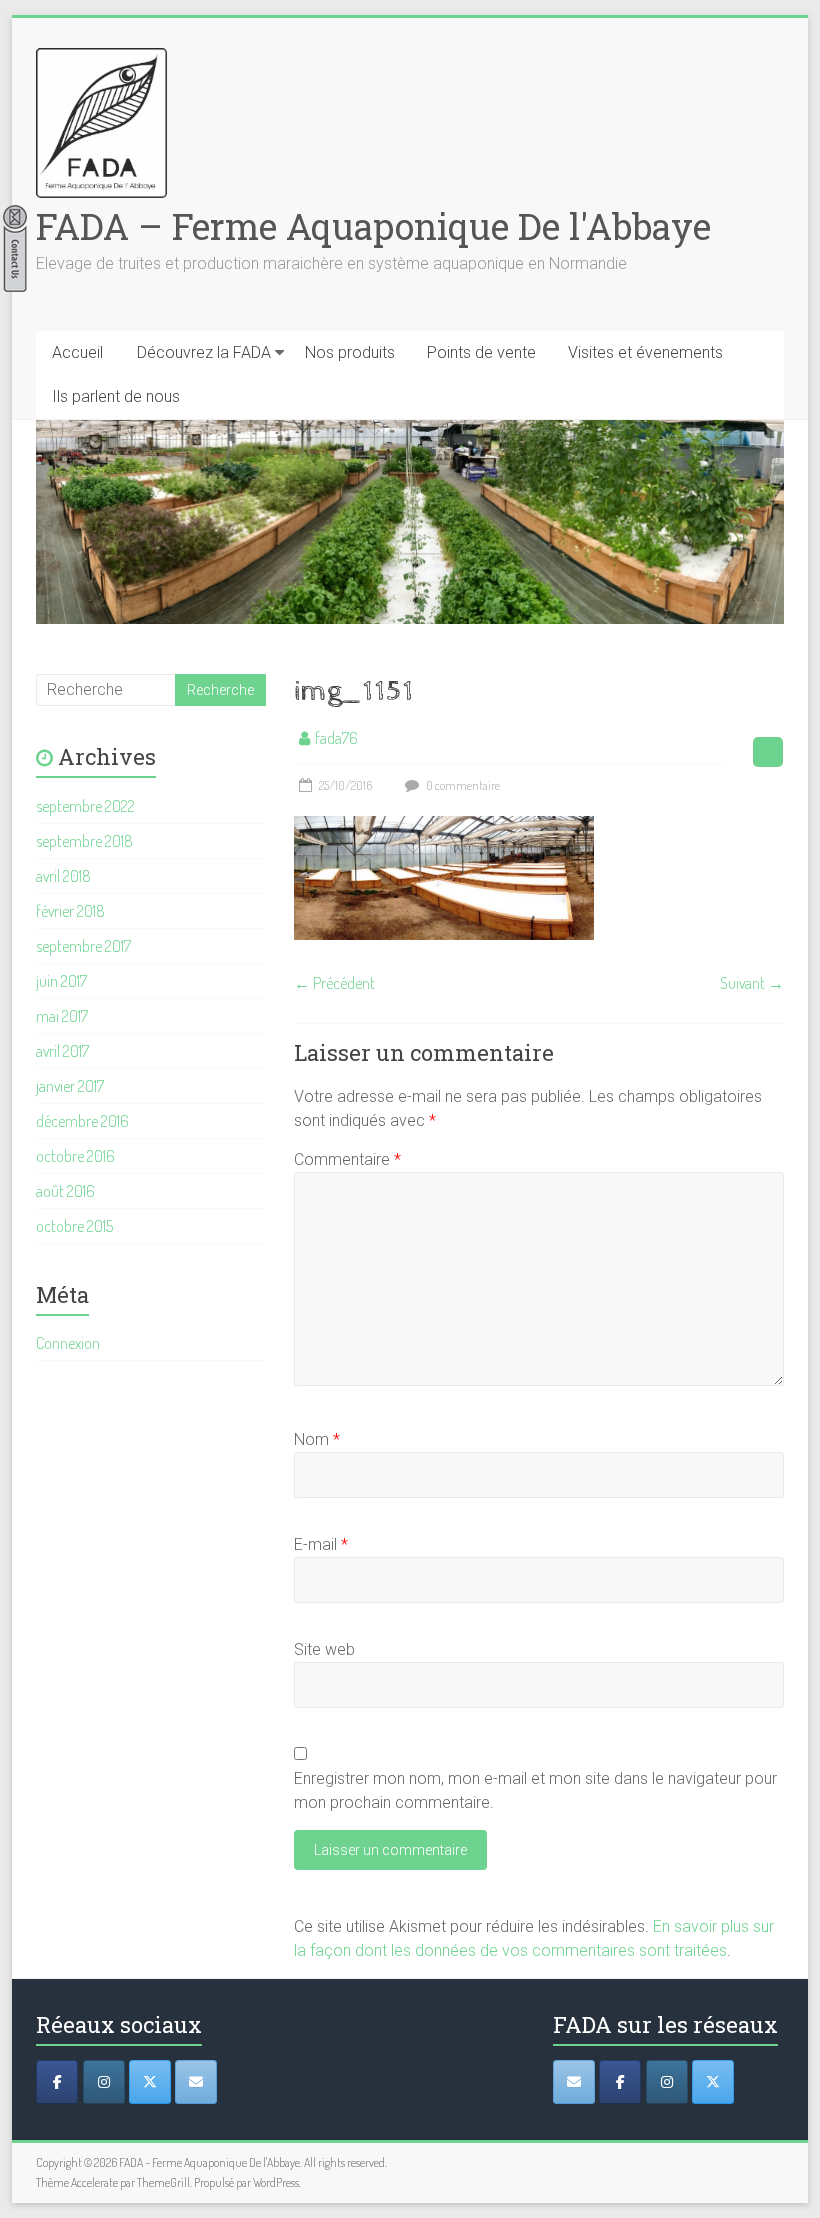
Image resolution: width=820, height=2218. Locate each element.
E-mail (321, 1544)
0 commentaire (462, 785)
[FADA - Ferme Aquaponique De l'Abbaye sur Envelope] (574, 2082)
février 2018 (70, 911)
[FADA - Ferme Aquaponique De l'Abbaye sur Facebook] (620, 2082)
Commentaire (347, 1159)
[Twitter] (150, 2082)
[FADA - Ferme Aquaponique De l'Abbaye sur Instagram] (667, 2082)
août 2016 (65, 1191)
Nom (317, 1439)
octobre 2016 (75, 1156)
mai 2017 (62, 1016)
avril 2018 (63, 876)
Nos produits (350, 352)
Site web (324, 1649)
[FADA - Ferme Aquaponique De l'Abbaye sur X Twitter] (713, 2082)
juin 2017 (61, 981)
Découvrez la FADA (204, 352)
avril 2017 (62, 1051)
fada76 (336, 738)
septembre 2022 (85, 806)
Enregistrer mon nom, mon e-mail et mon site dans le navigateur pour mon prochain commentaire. (535, 1790)
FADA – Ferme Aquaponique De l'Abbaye (373, 226)
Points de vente (481, 352)
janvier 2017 (70, 1086)
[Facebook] (57, 2082)
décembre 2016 (82, 1121)
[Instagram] (104, 2082)
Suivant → (752, 983)
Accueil (77, 352)
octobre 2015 (74, 1226)
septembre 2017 (83, 946)
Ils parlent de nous (116, 396)
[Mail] (196, 2082)
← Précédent (334, 983)
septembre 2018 (84, 841)
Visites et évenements (645, 352)
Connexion (68, 1343)
